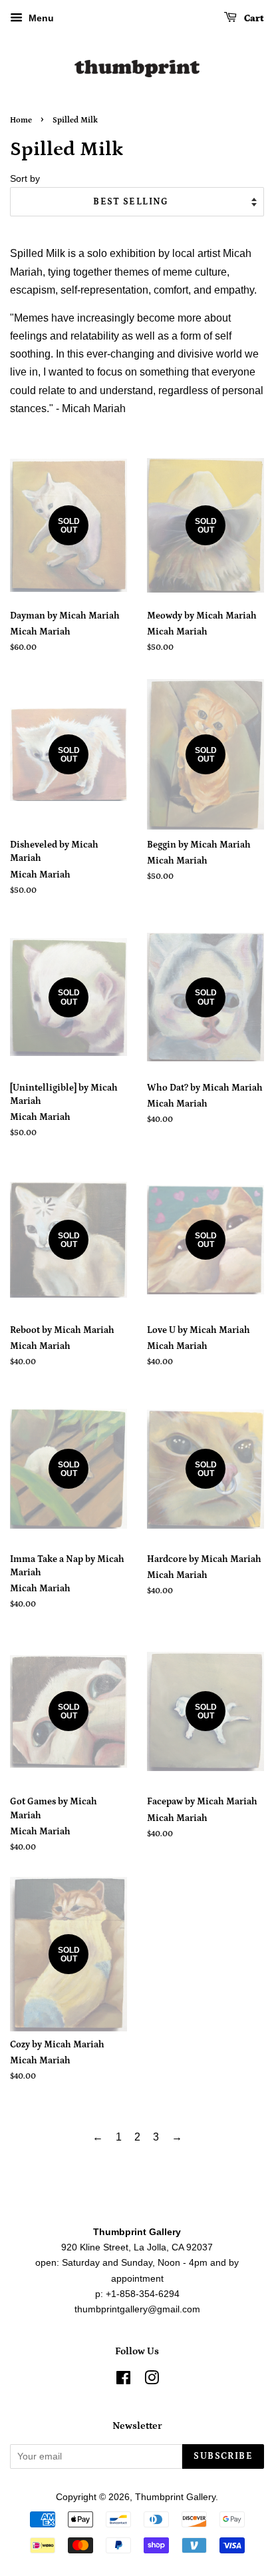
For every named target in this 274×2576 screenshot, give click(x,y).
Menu (40, 18)
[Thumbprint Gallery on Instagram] (152, 2381)
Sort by (25, 178)
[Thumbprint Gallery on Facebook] (123, 2381)
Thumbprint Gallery (175, 2497)
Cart (253, 19)
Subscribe (223, 2456)
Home (21, 120)
